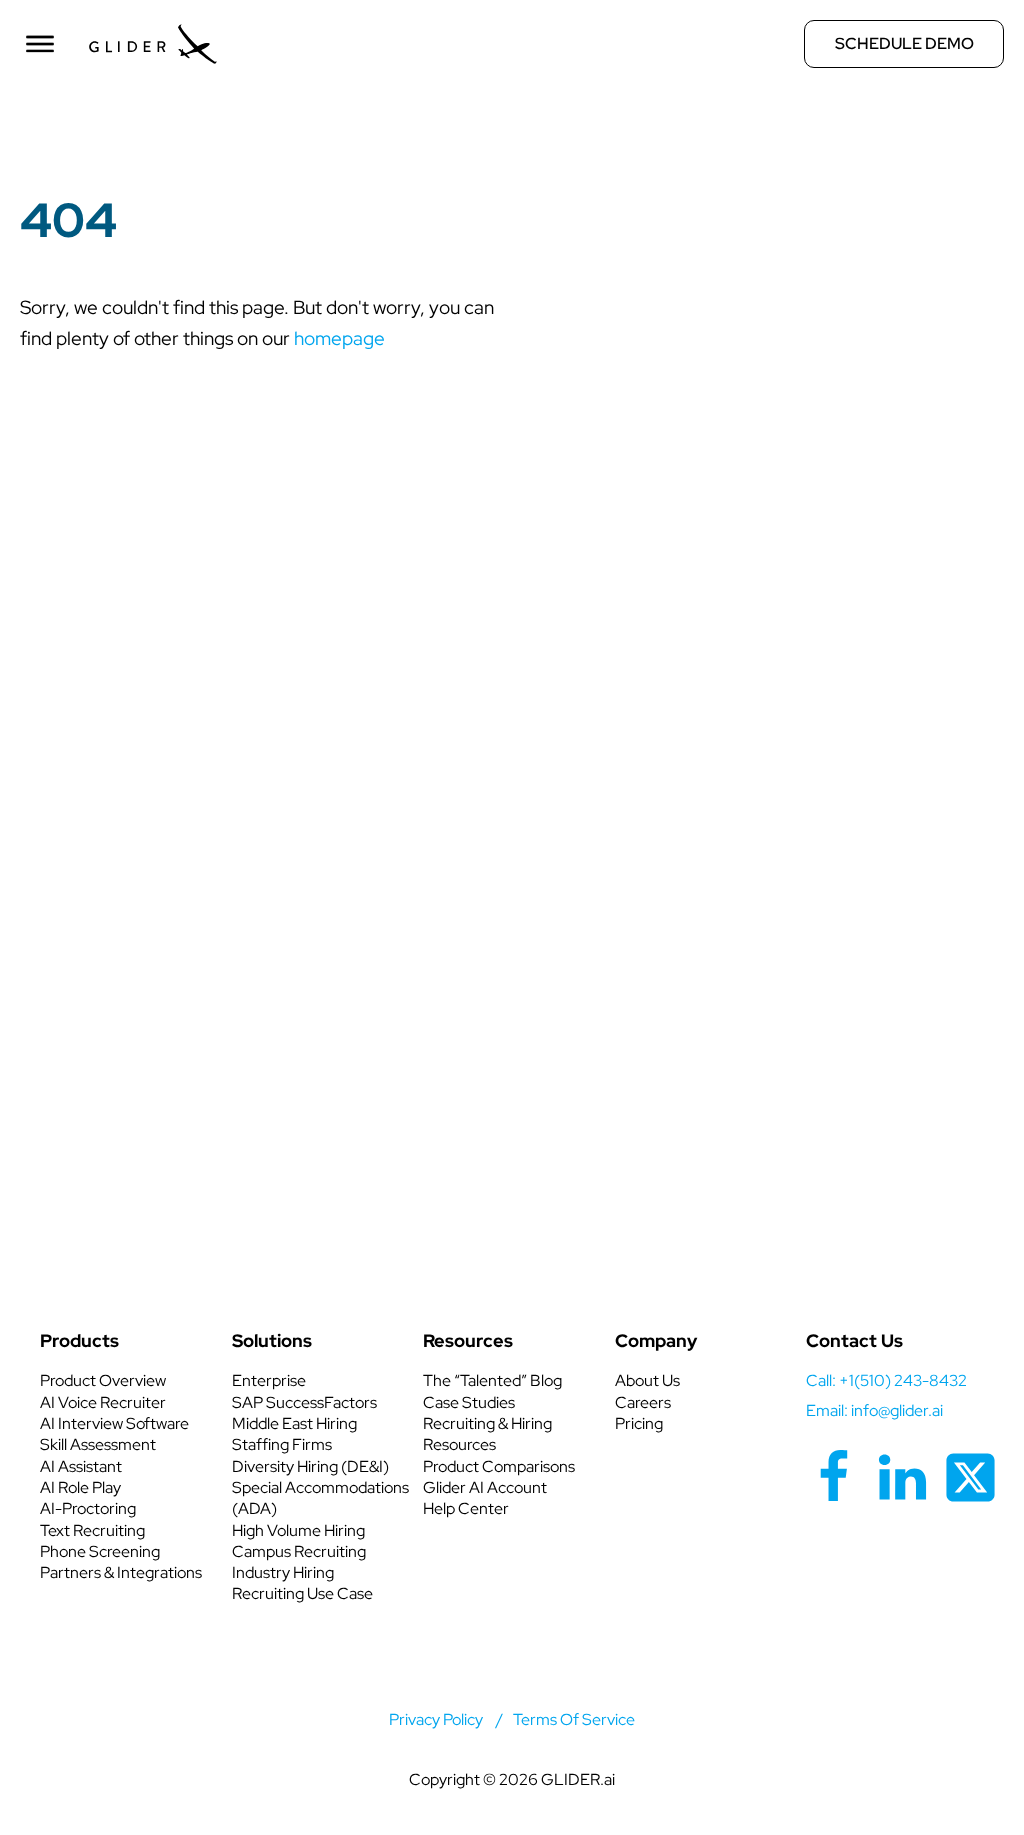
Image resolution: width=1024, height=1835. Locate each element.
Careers (643, 1402)
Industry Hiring (283, 1572)
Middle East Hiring (294, 1423)
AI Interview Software (114, 1423)
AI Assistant (81, 1466)
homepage (339, 338)
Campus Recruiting (299, 1551)
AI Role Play (80, 1487)
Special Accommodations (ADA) (320, 1498)
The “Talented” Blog (492, 1380)
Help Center (466, 1508)
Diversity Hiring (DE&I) (310, 1466)
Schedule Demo (904, 43)
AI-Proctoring (88, 1508)
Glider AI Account (485, 1487)
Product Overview (103, 1380)
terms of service (574, 1719)
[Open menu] (40, 44)
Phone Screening (100, 1551)
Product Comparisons (499, 1466)
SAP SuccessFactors (304, 1402)
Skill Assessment (98, 1444)
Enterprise (269, 1380)
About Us (647, 1380)
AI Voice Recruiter (103, 1402)
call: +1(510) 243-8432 (886, 1380)
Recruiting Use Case (302, 1593)
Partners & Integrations (121, 1572)
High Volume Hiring (298, 1530)
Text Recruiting (92, 1530)
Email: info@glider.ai (874, 1410)
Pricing (639, 1423)
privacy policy (436, 1719)
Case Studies (469, 1402)
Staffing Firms (282, 1444)
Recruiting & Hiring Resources (487, 1434)
